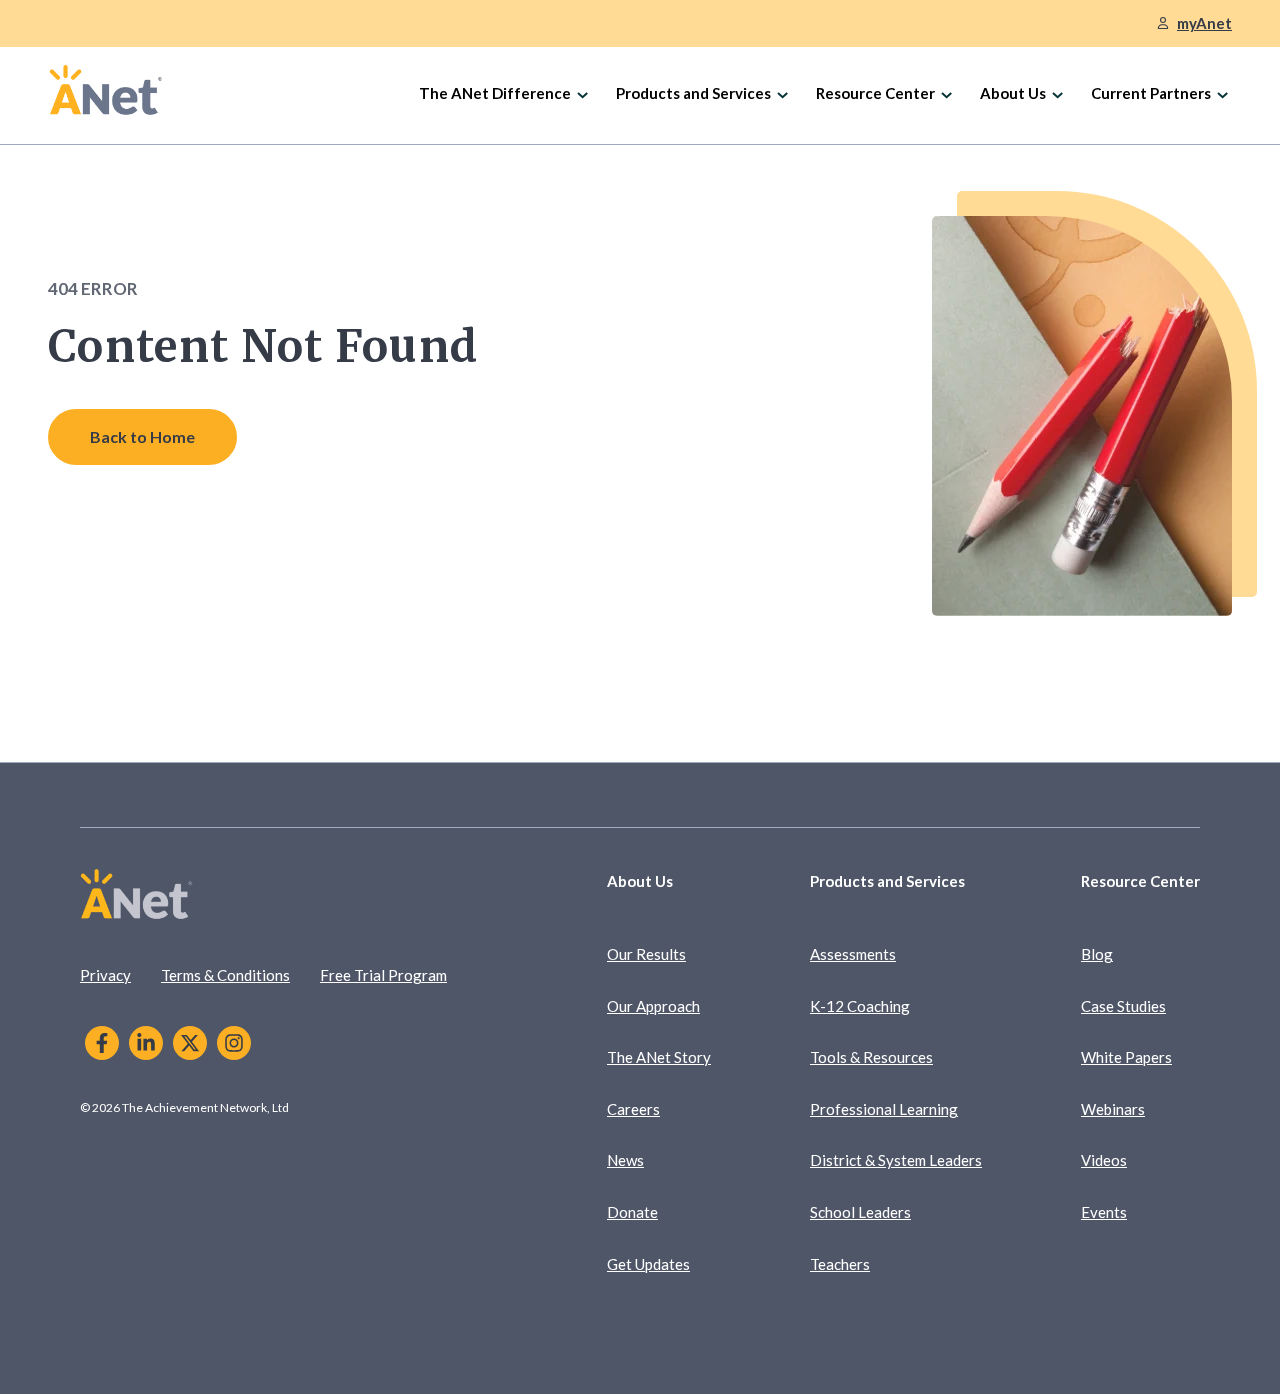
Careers (633, 1109)
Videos (1104, 1160)
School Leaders (860, 1212)
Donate (632, 1212)
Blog (1097, 954)
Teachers (840, 1264)
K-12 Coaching (860, 1006)
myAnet (1204, 23)
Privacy (105, 975)
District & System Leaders (896, 1160)
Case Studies (1123, 1006)
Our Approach (653, 1006)
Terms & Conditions (225, 975)
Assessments (853, 954)
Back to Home (142, 436)
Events (1104, 1212)
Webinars (1113, 1109)
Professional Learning (884, 1109)
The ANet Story (659, 1057)
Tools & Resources (871, 1057)
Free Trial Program (383, 975)
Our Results (646, 954)
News (625, 1160)
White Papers (1126, 1057)
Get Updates (648, 1264)
